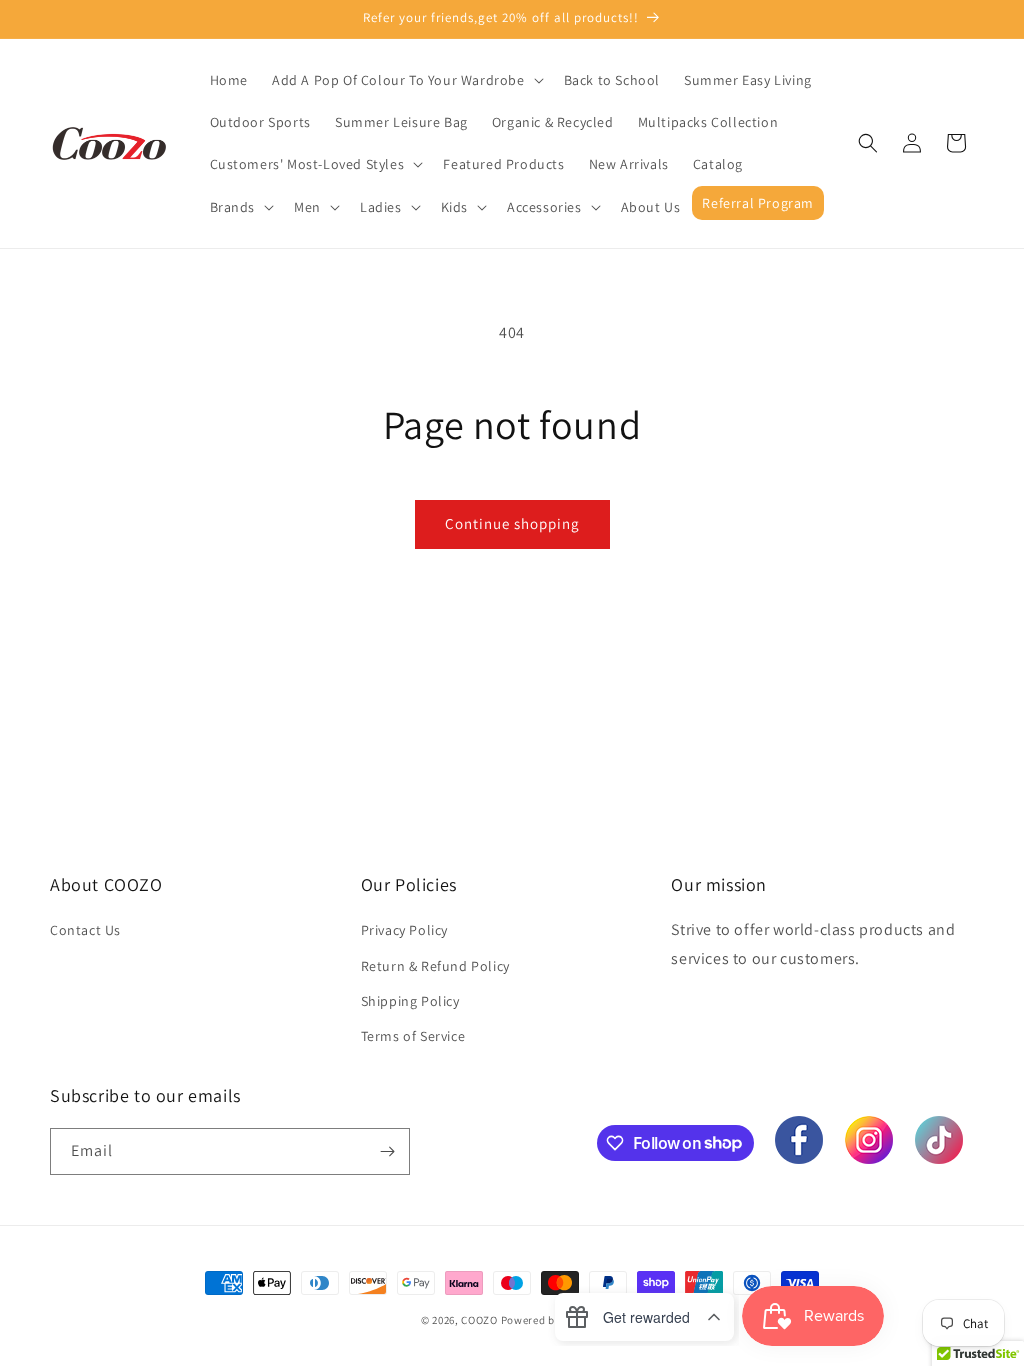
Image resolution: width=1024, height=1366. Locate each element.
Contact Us (85, 930)
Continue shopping (512, 523)
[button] (406, 80)
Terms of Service (413, 1036)
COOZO (479, 1320)
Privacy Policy (404, 930)
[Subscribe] (387, 1151)
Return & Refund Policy (435, 966)
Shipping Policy (410, 1001)
